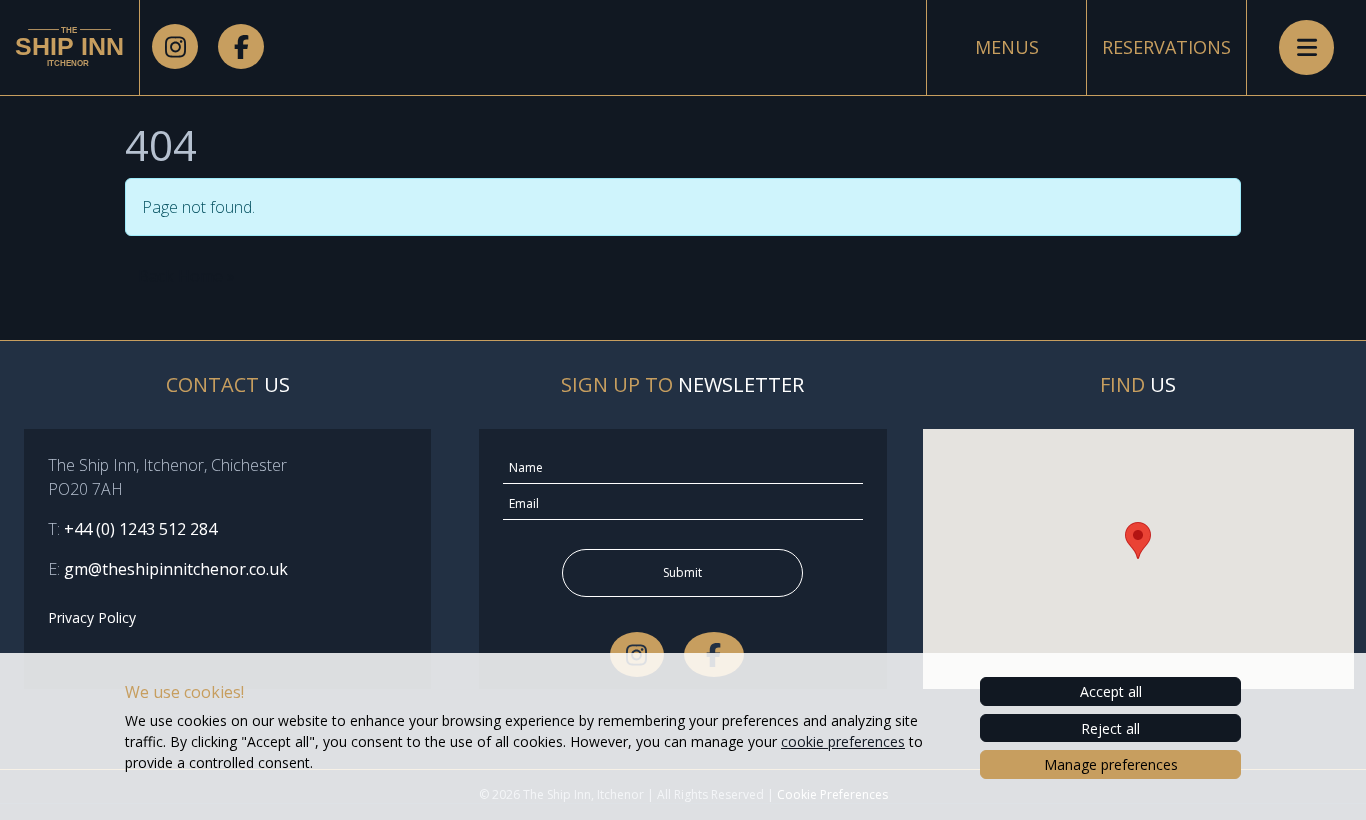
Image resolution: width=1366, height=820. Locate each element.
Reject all (1110, 728)
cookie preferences (843, 741)
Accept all (1111, 691)
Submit (682, 572)
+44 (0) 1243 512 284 (140, 529)
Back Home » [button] (186, 276)
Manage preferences (1111, 764)
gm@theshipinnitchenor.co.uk (176, 569)
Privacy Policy (92, 617)
